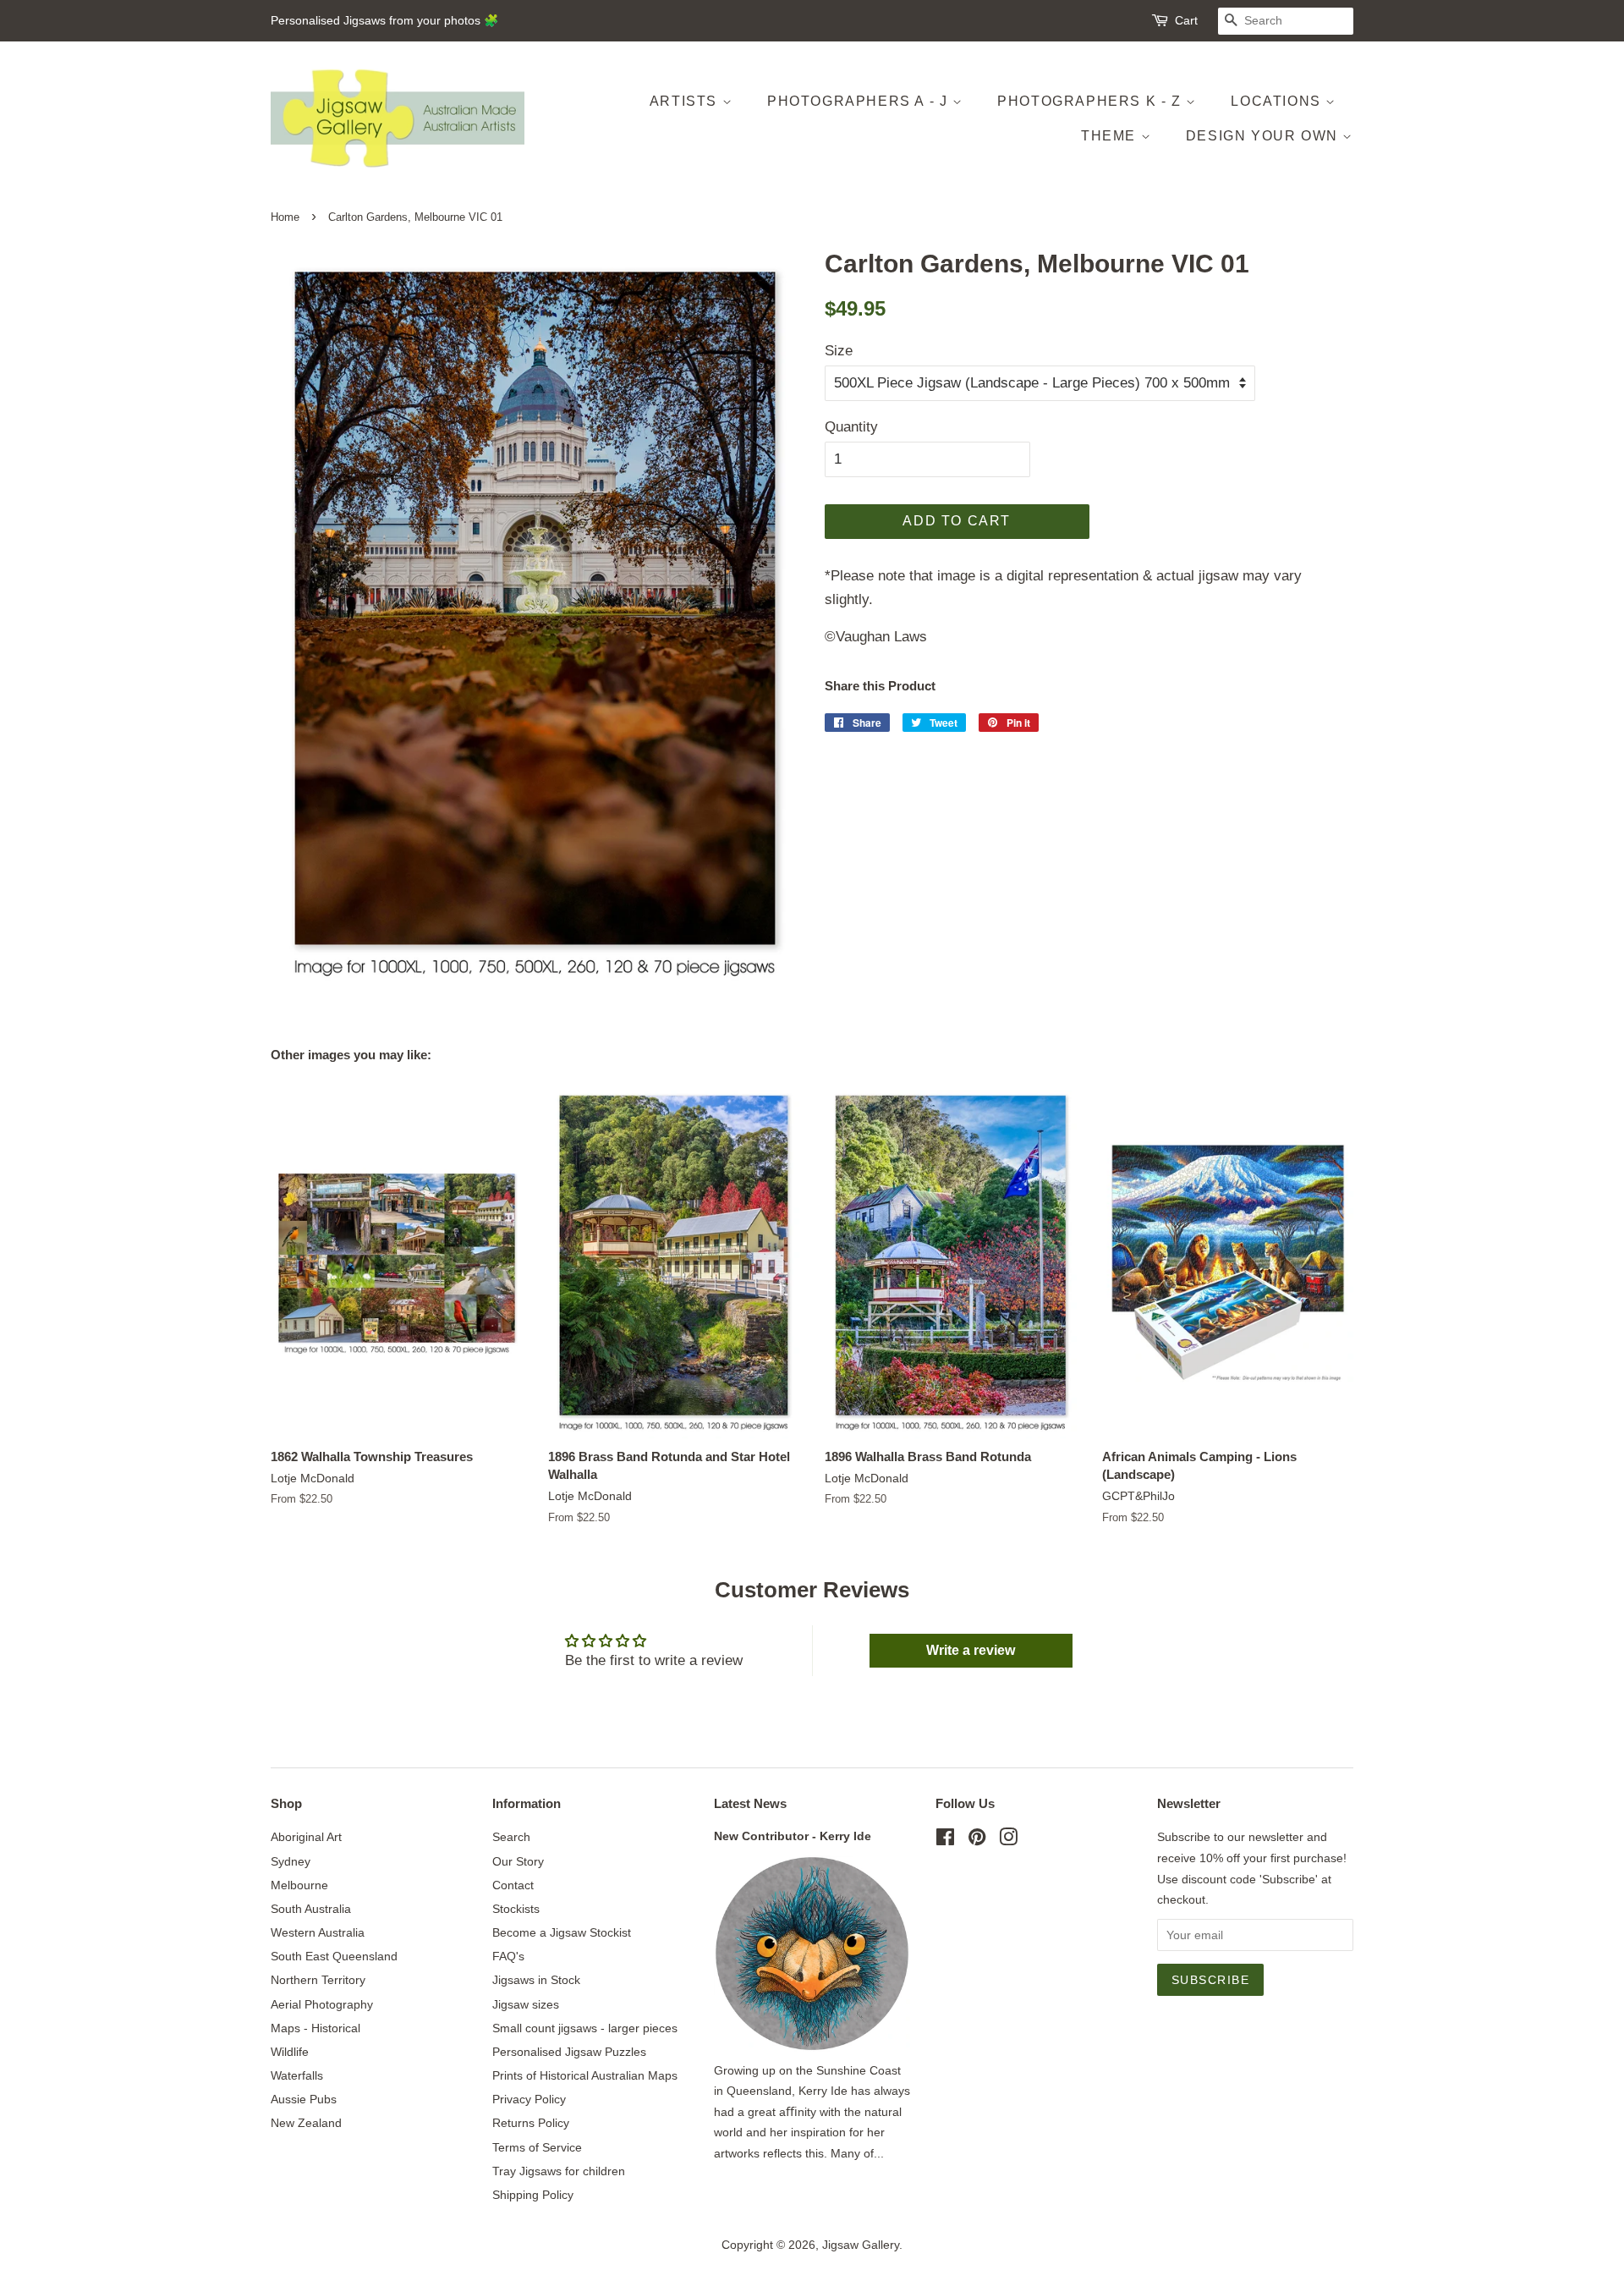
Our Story (518, 1861)
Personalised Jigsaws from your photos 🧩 (384, 20)
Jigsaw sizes (526, 2004)
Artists (686, 101)
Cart (1186, 20)
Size (839, 351)
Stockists (516, 1909)
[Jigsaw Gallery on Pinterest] (977, 1840)
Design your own (1265, 136)
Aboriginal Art (306, 1837)
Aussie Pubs (304, 2099)
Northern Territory (318, 1980)
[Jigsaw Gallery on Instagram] (1008, 1840)
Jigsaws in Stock (536, 1980)
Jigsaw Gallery (861, 2245)
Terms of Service (537, 2147)
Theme (1111, 136)
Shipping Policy (533, 2195)
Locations (1278, 101)
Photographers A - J (860, 101)
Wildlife (290, 2052)
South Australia (311, 1909)
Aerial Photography (322, 2004)
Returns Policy (531, 2123)
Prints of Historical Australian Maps (585, 2075)
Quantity (851, 427)
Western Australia (318, 1932)
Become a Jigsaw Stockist (562, 1932)
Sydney (291, 1861)
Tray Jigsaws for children (559, 2171)
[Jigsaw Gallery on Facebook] (945, 1840)
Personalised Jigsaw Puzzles (569, 2052)
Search (511, 1837)
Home (285, 217)
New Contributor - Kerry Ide (793, 1836)
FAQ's (508, 1956)
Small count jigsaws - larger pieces (585, 2028)
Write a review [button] (971, 1650)
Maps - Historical (315, 2028)
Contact (513, 1885)
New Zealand (306, 2123)
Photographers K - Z (1092, 101)
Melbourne (299, 1885)
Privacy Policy (529, 2099)
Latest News (750, 1803)
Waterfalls (297, 2075)
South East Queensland (334, 1956)
